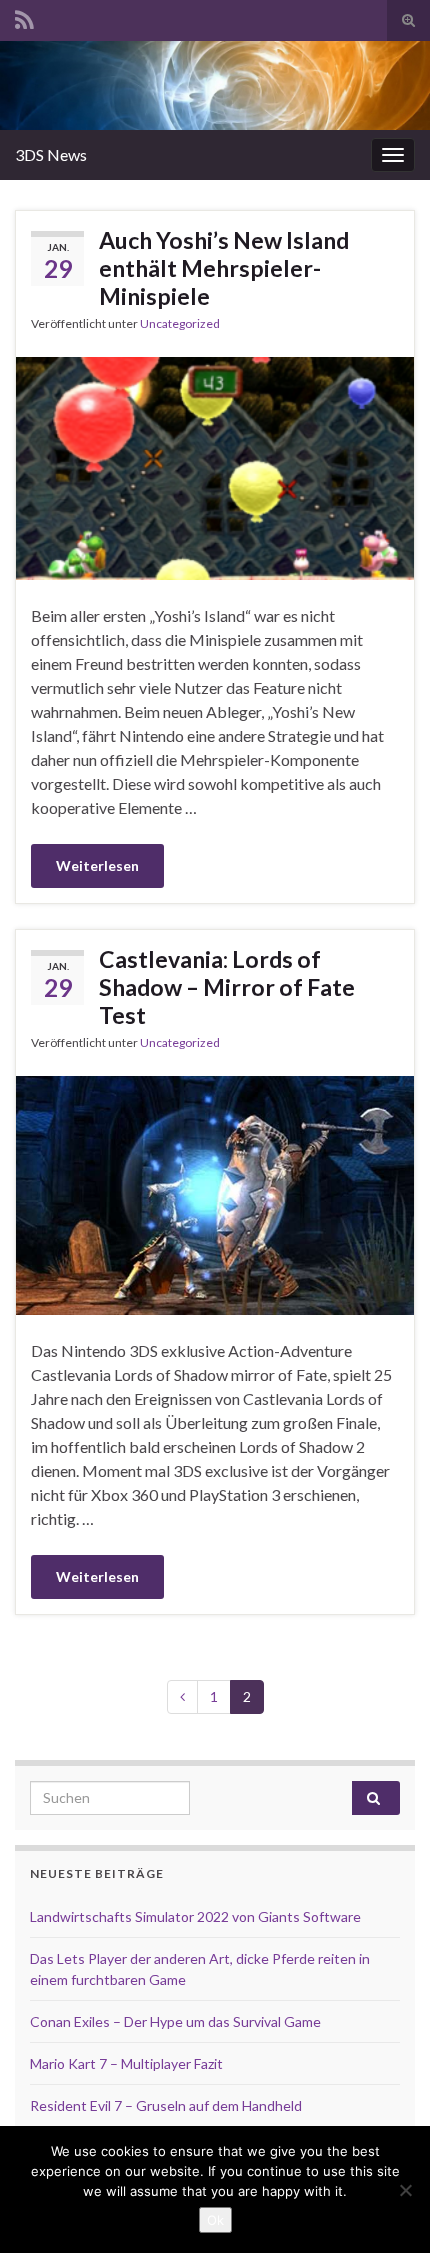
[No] (405, 2190)
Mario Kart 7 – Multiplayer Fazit (126, 2063)
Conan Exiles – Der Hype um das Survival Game (175, 2021)
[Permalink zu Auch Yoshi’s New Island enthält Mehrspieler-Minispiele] (215, 465)
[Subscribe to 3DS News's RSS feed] (24, 16)
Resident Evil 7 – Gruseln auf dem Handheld (166, 2105)
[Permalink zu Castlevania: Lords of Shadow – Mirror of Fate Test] (215, 1192)
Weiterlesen (97, 865)
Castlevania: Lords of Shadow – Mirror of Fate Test (227, 987)
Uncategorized (180, 323)
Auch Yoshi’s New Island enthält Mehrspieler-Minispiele (224, 268)
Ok (215, 2220)
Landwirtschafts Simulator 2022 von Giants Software (195, 1916)
